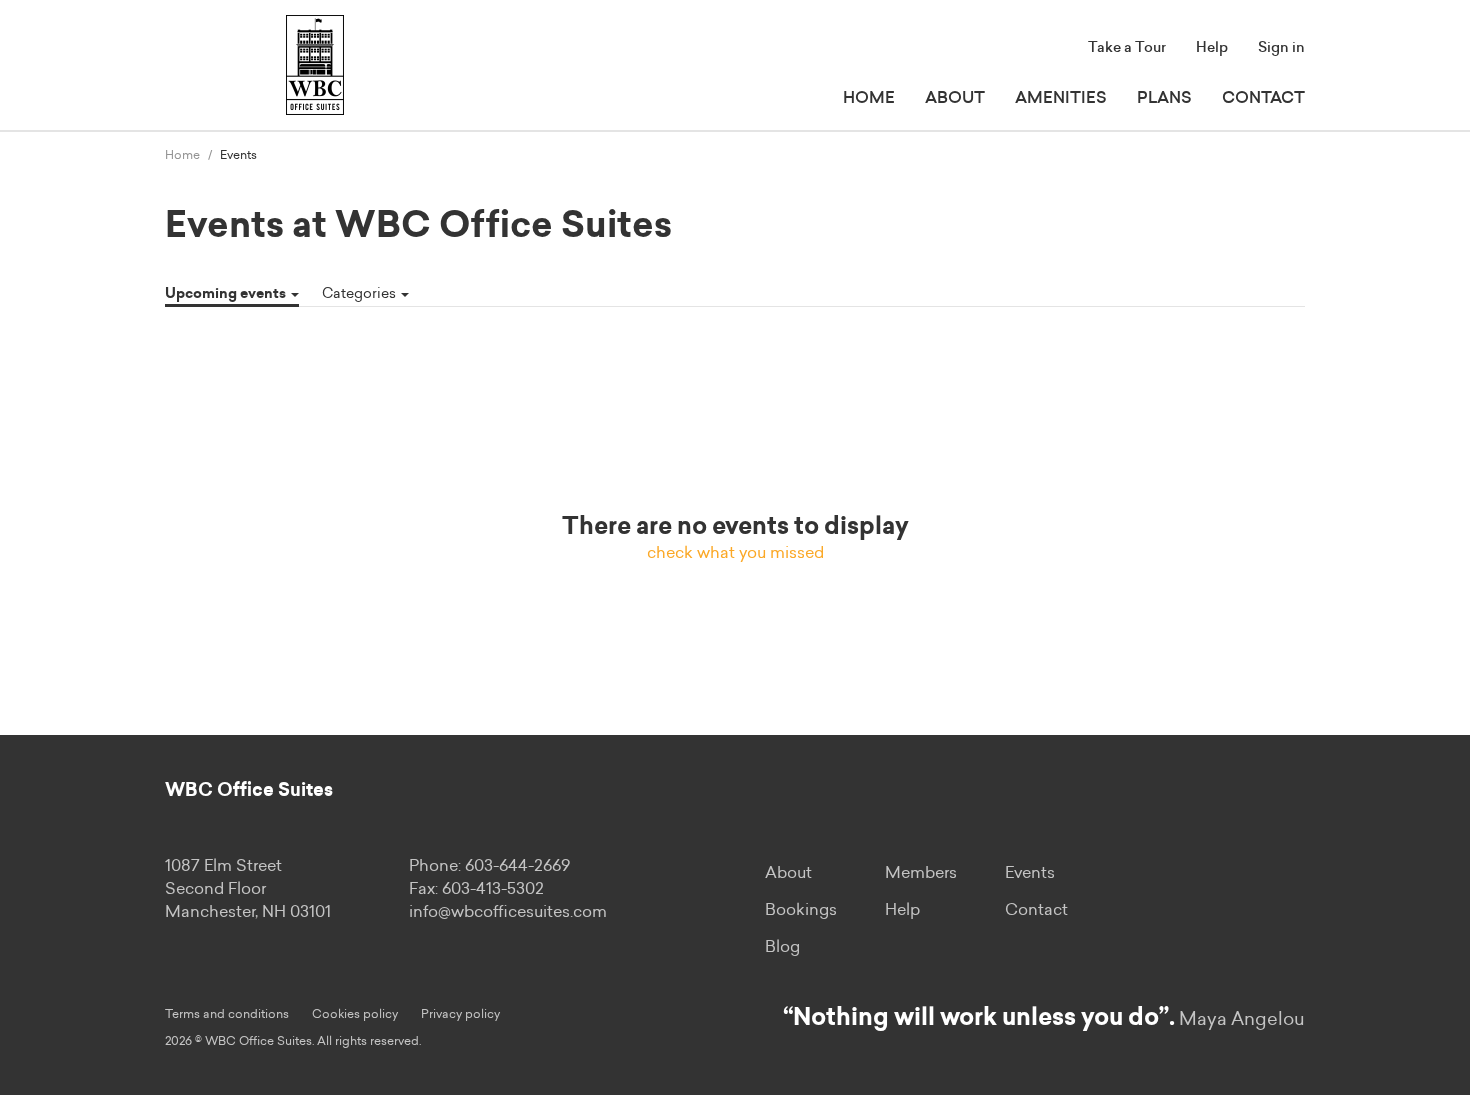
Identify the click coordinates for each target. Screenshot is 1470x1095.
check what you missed (735, 553)
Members (921, 873)
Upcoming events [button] (227, 294)
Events (1030, 873)
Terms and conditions (227, 1014)
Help (1212, 48)
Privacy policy (460, 1014)
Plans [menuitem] (1164, 98)
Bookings (801, 910)
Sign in (1281, 48)
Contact (1263, 98)
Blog (782, 947)
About (955, 98)
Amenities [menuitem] (1061, 98)
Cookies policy (355, 1014)
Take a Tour (1127, 48)
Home (869, 98)
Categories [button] (360, 294)
